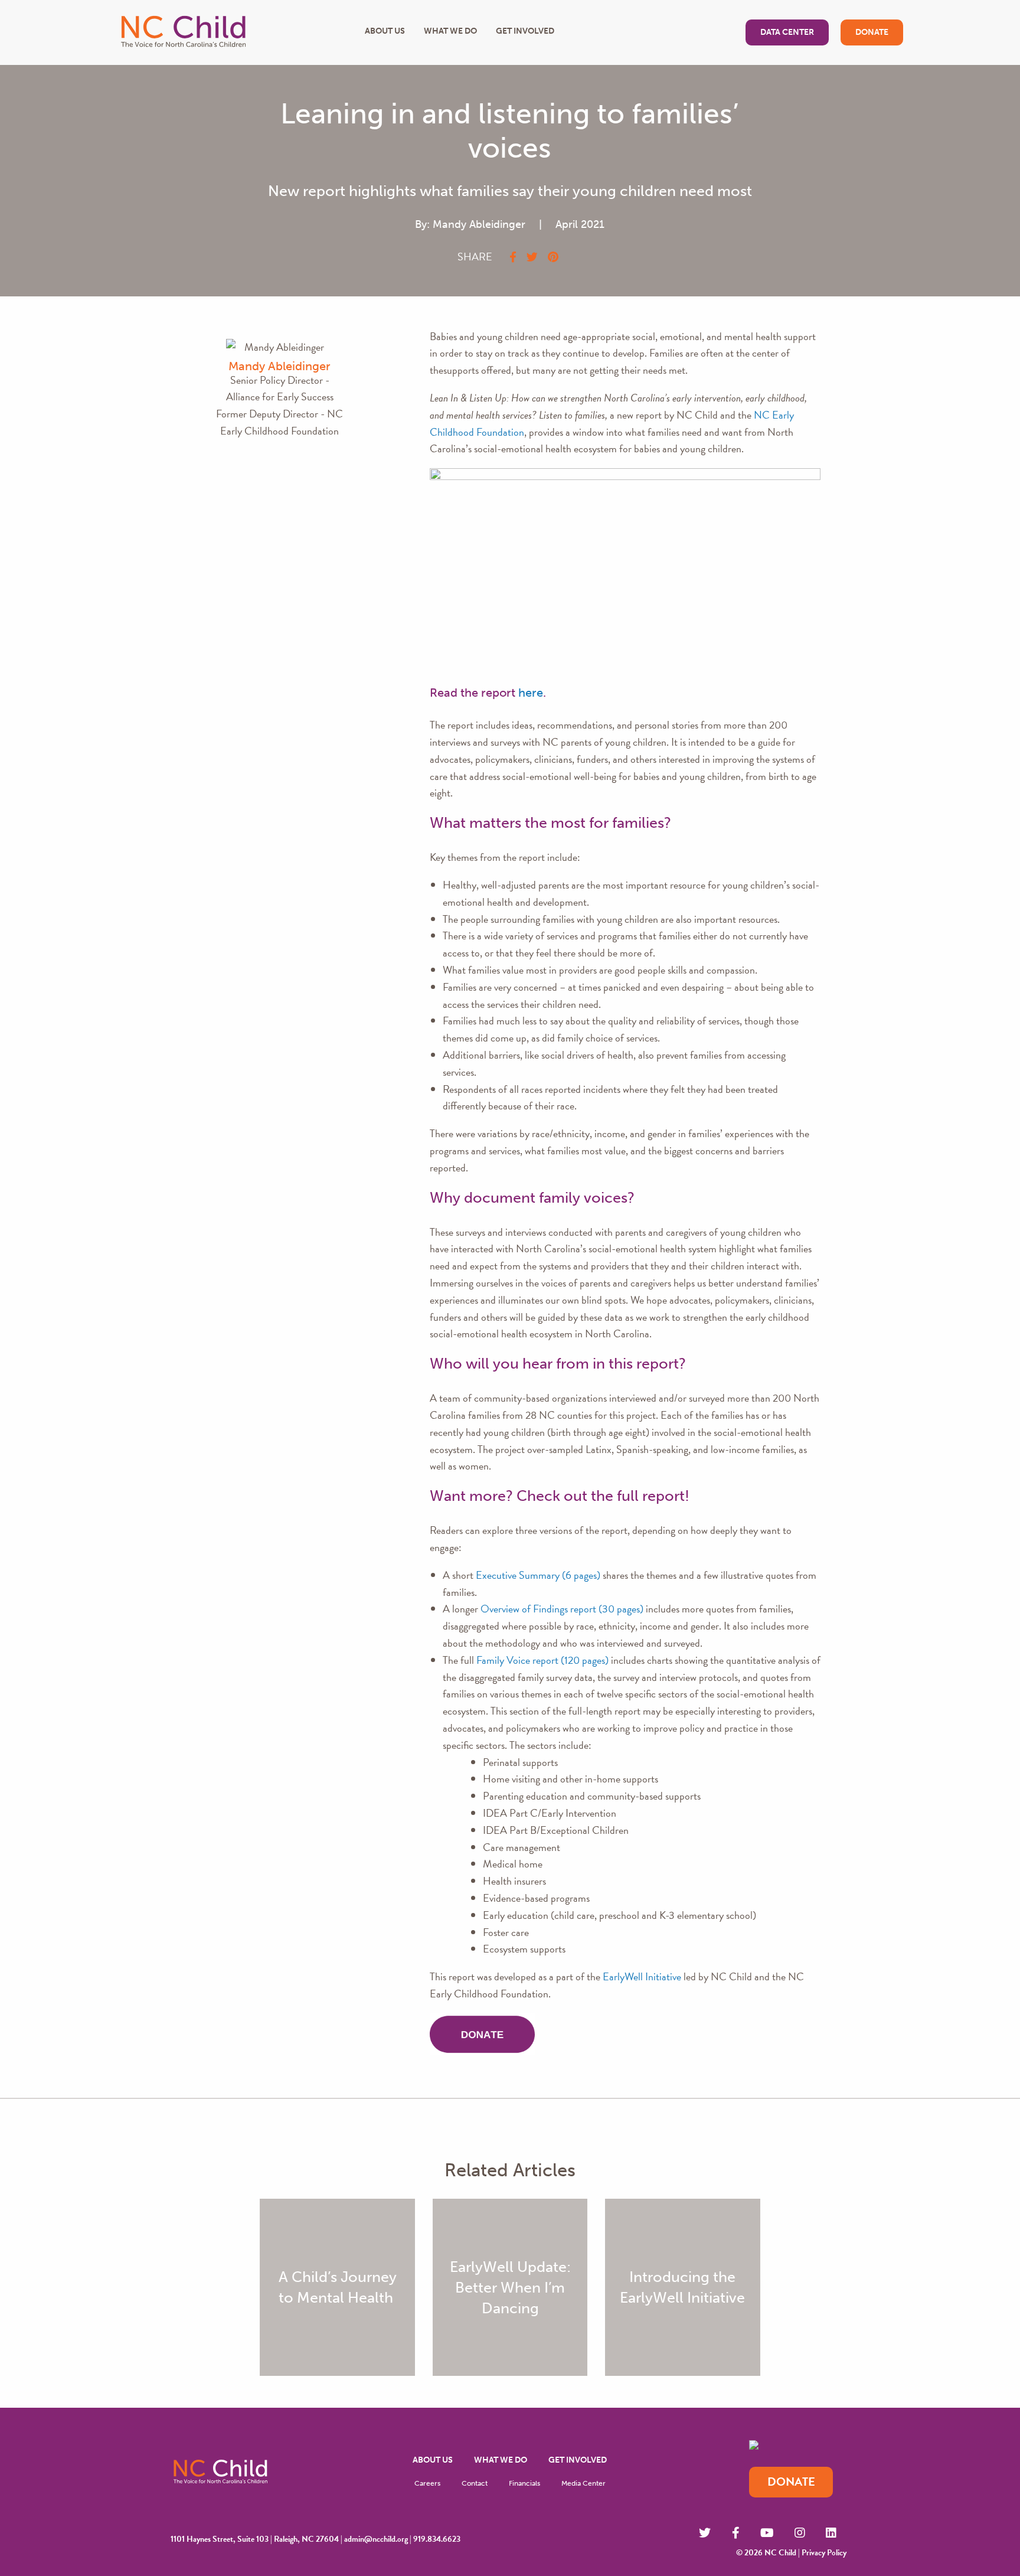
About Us (385, 31)
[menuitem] (433, 2461)
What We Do (450, 31)
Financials (524, 2483)
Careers (427, 2483)
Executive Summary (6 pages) (538, 1575)
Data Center (787, 32)
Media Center (583, 2483)
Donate (872, 32)
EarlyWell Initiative (642, 1976)
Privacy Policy (824, 2553)
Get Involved (525, 31)
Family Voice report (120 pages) (542, 1660)
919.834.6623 (437, 2539)
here (531, 693)
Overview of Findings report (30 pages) (562, 1609)
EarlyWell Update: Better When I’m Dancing (510, 2288)
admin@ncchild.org (376, 2539)
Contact (475, 2483)
